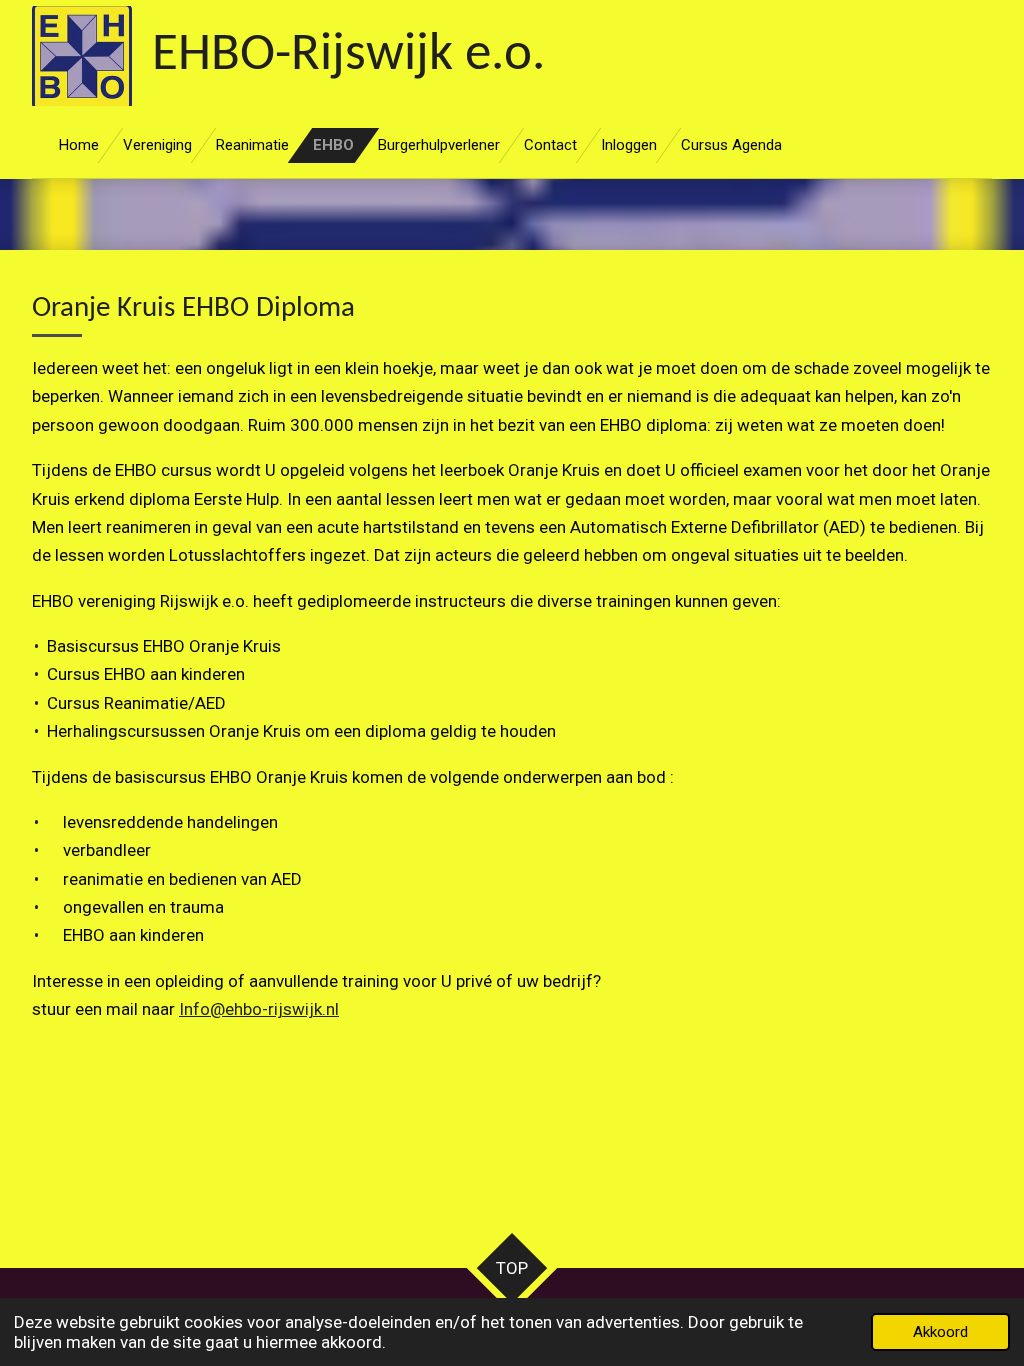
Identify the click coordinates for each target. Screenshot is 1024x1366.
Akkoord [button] (940, 1332)
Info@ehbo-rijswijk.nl (259, 1009)
